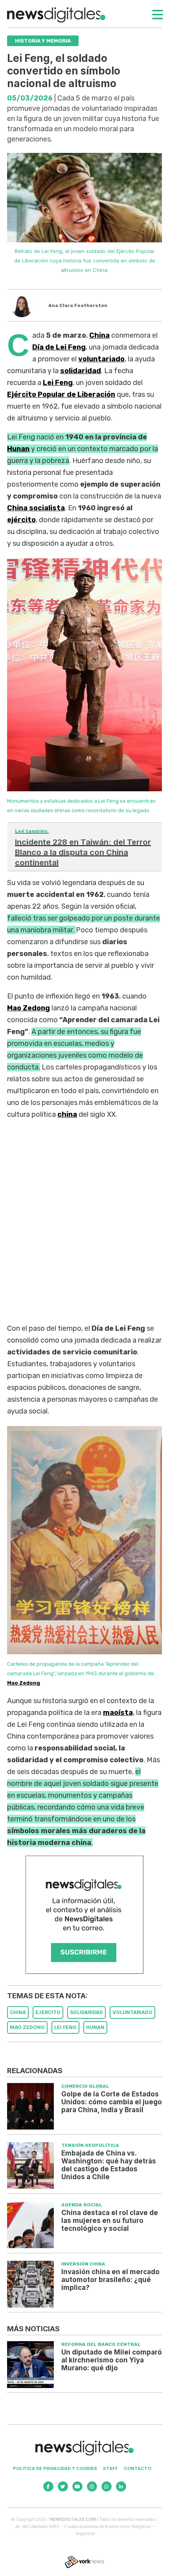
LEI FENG (65, 2027)
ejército (21, 520)
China (99, 335)
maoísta (118, 1713)
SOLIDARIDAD (86, 2012)
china (67, 1114)
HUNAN (95, 2027)
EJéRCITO (48, 2012)
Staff (110, 2468)
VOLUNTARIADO (132, 2012)
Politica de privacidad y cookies (55, 2468)
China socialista (36, 508)
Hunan (18, 449)
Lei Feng (58, 383)
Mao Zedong (24, 1683)
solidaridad (81, 371)
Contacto (138, 2468)
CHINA (18, 2012)
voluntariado (101, 359)
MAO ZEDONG (27, 2027)
